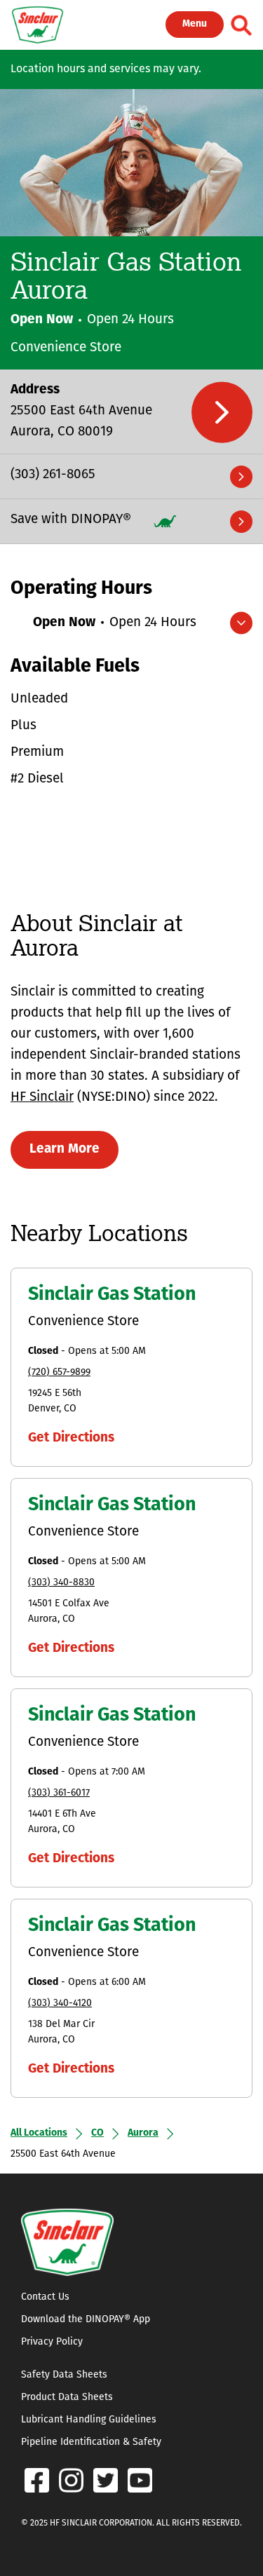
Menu (195, 24)
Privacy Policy (52, 2342)
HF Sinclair (42, 1098)
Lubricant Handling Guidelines (89, 2420)
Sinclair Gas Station (112, 1295)
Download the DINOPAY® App (86, 2320)
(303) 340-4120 (60, 2004)
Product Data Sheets (67, 2398)
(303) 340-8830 (61, 1583)
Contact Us (45, 2297)
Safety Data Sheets (64, 2375)
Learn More (65, 1150)
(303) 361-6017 (59, 1793)
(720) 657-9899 (59, 1372)
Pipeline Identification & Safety (91, 2442)
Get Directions (71, 1438)
